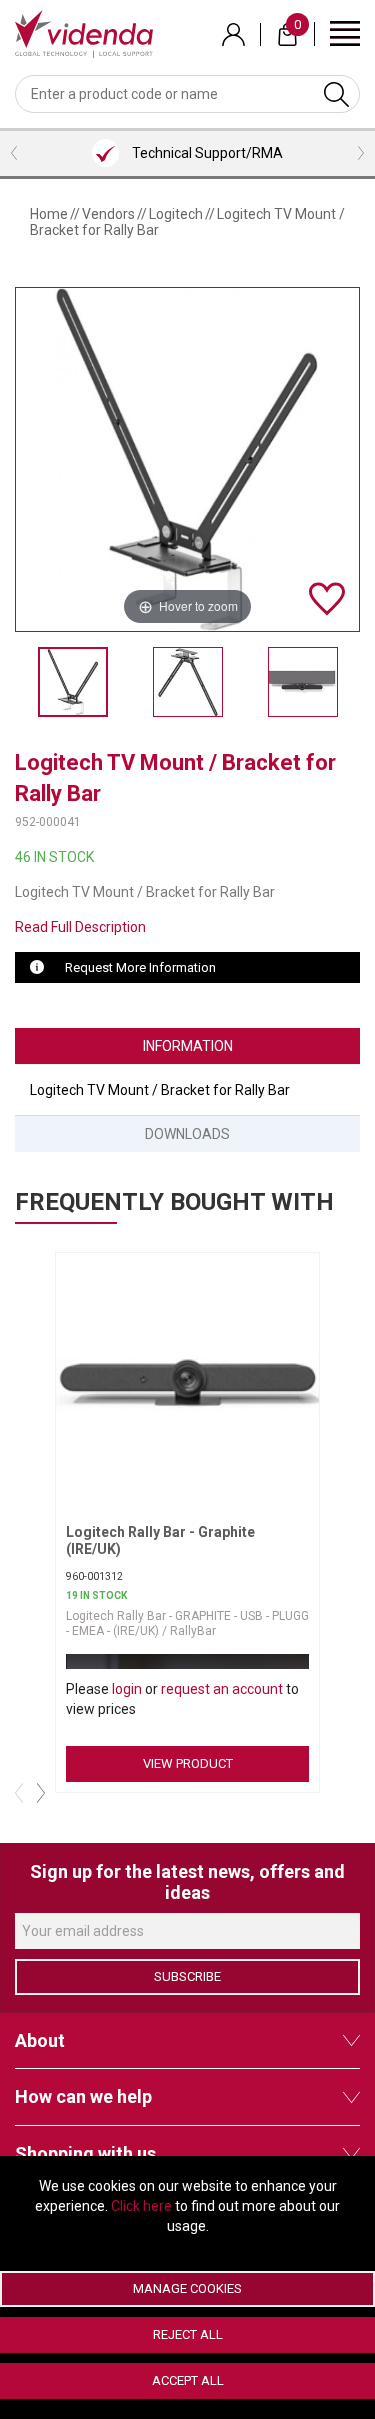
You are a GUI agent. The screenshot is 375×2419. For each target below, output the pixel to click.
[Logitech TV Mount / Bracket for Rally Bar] (73, 682)
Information (188, 1046)
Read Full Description (80, 927)
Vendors (108, 214)
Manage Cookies (187, 2288)
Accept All (188, 2380)
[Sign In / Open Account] (233, 34)
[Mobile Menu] (345, 32)
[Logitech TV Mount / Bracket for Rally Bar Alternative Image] (188, 682)
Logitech (176, 214)
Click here (141, 2206)
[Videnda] (84, 33)
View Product (188, 1763)
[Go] (336, 94)
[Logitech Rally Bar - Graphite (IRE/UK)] (192, 1383)
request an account (222, 1689)
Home (49, 214)
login (127, 1689)
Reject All (188, 2334)
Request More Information (140, 967)
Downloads (187, 1134)
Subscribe (187, 1976)
